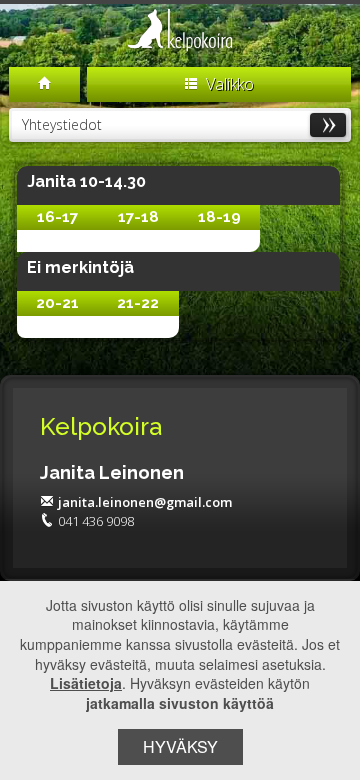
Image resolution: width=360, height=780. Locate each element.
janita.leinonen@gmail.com (145, 502)
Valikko (228, 84)
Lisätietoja (86, 683)
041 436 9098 (96, 521)
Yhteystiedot (62, 124)
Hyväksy (180, 746)
